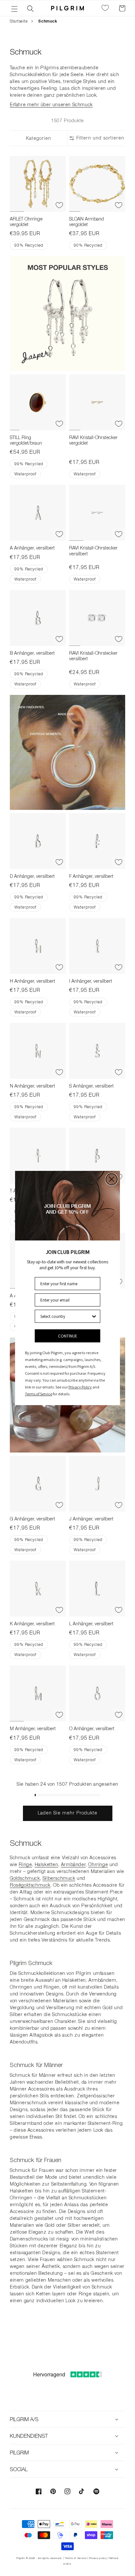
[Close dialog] (112, 1179)
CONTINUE (68, 1336)
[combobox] (66, 1316)
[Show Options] (94, 1316)
